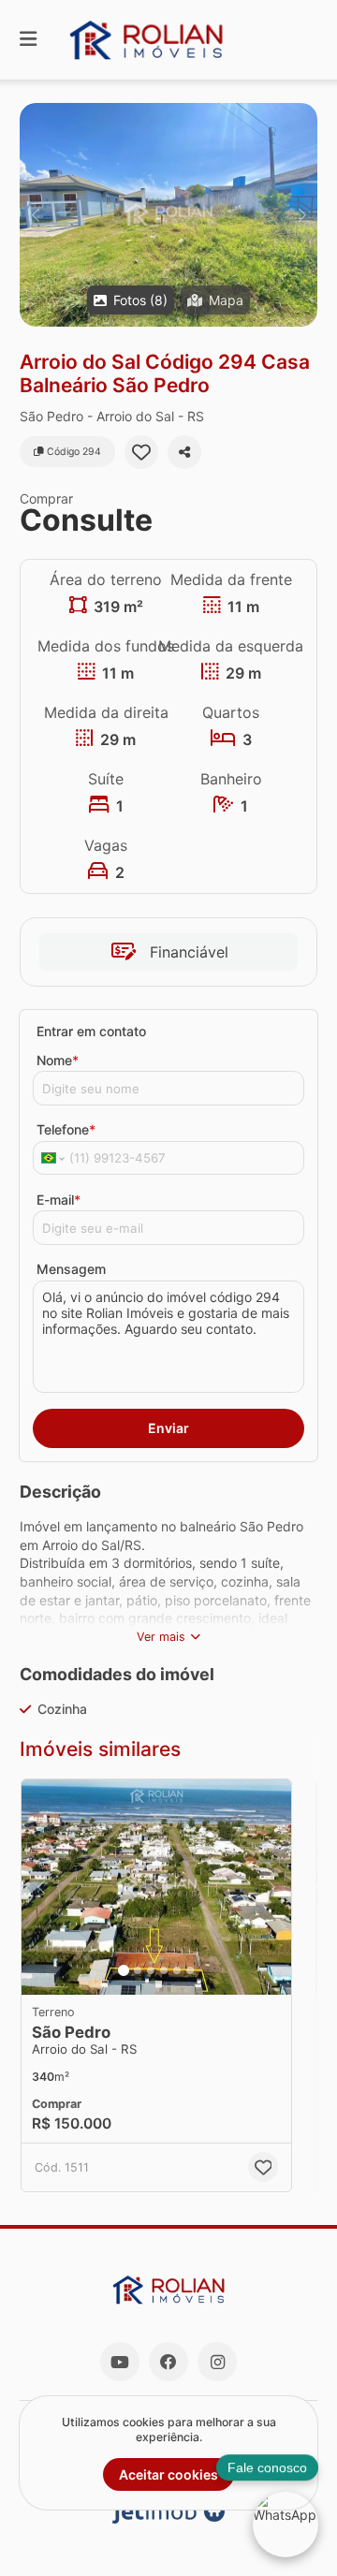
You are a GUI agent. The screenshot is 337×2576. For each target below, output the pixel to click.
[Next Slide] (302, 215)
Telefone (66, 1129)
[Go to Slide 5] (177, 1970)
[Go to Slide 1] (124, 1970)
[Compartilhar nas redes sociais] (184, 452)
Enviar (168, 1428)
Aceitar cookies (168, 2474)
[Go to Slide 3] (151, 1970)
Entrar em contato (91, 1031)
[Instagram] (217, 2362)
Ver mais (161, 1637)
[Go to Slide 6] (190, 1970)
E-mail (59, 1200)
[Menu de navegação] (28, 40)
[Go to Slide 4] (164, 1970)
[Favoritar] (141, 452)
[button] (168, 215)
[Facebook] (168, 2362)
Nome (58, 1060)
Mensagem (71, 1269)
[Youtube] (120, 2362)
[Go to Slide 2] (138, 1970)
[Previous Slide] (35, 215)
